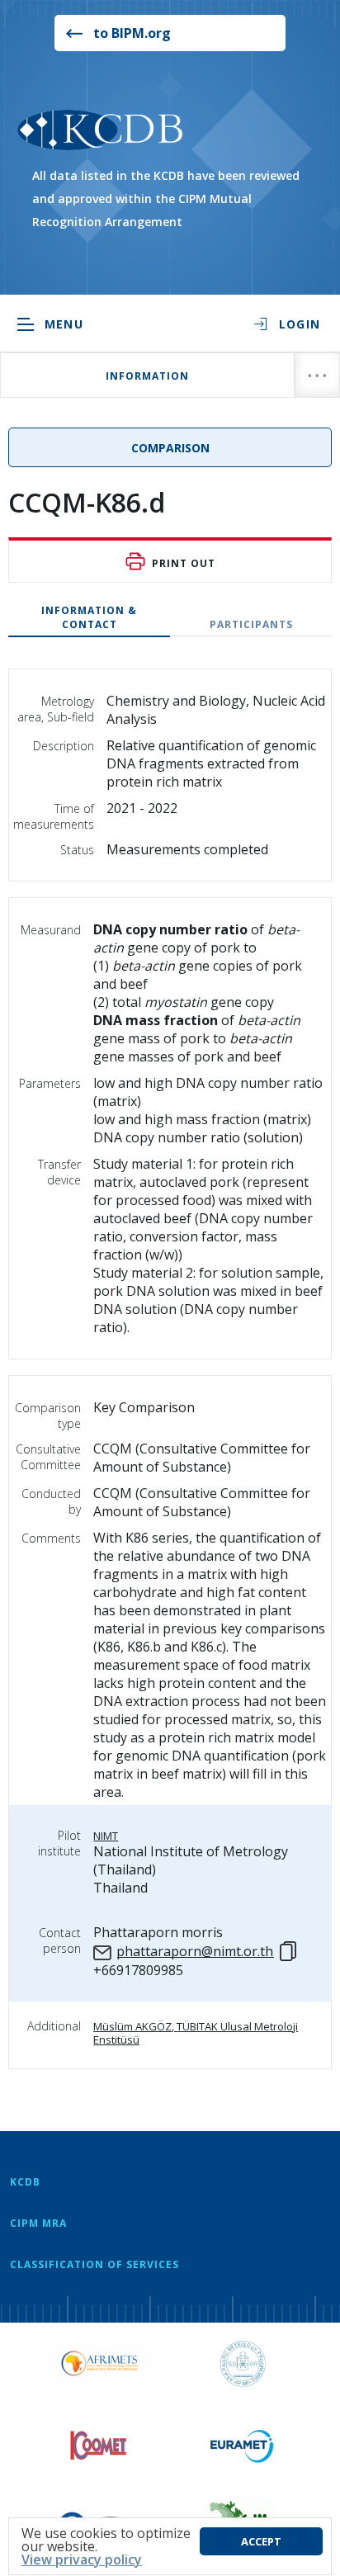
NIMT (106, 1836)
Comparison (170, 448)
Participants (251, 624)
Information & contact (89, 617)
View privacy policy (82, 2559)
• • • (317, 375)
